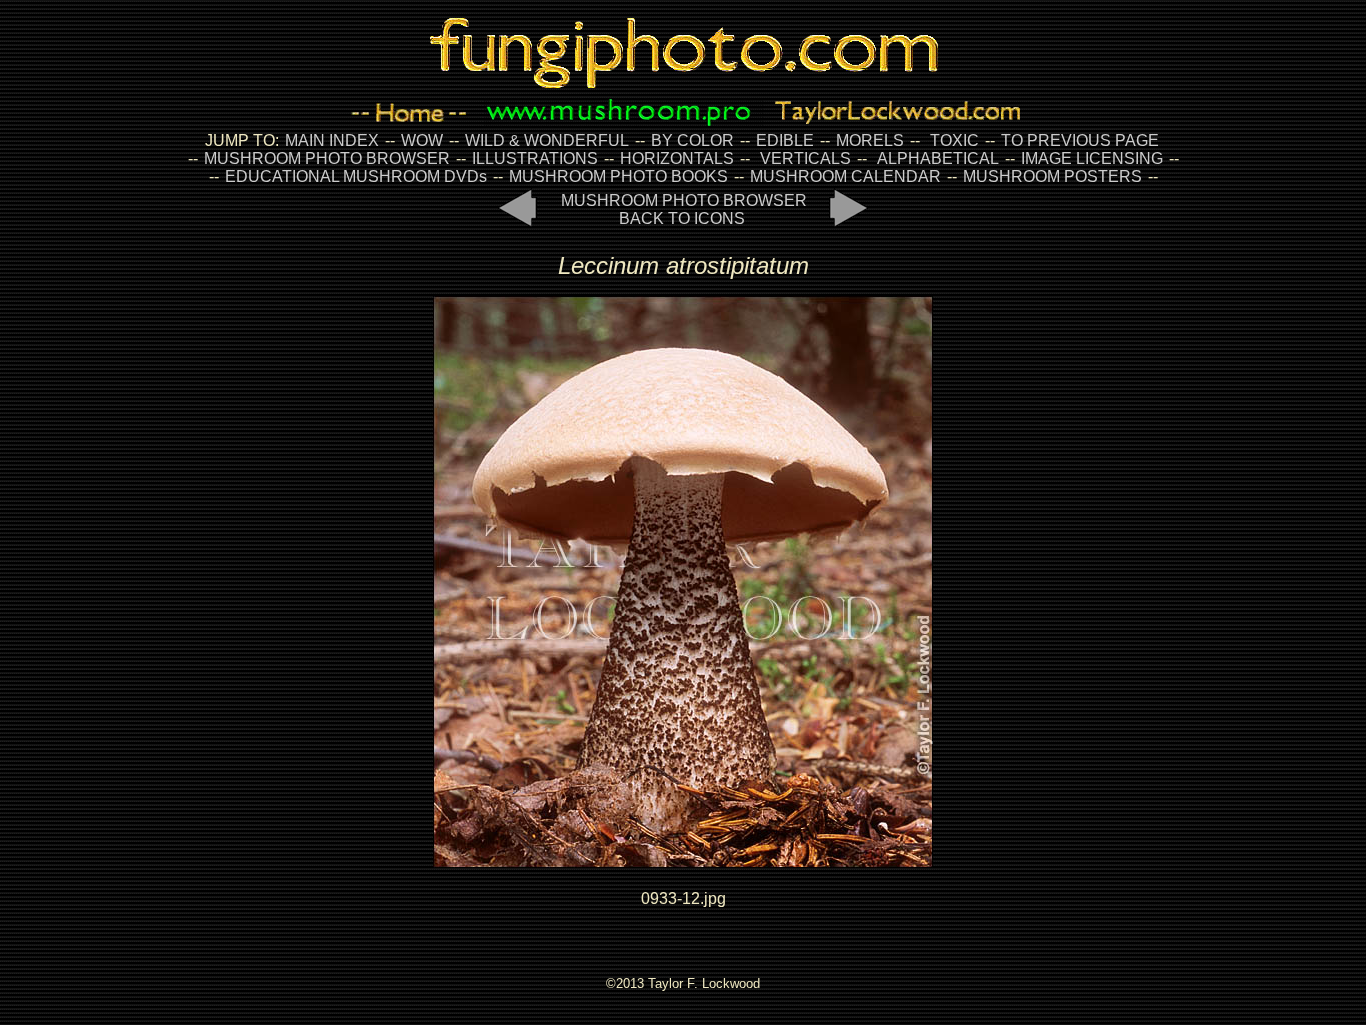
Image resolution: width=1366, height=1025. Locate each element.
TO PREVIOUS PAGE (1080, 140)
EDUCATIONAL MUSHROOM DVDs (356, 176)
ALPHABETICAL (938, 158)
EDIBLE (785, 140)
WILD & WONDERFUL (547, 140)
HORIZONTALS (677, 158)
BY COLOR (692, 140)
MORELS (870, 140)
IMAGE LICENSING (1090, 158)
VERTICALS (805, 158)
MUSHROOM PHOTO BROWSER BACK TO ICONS (684, 209)
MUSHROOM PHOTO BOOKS (618, 176)
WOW (422, 140)
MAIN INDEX (332, 140)
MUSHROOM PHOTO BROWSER (327, 158)
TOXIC (954, 140)
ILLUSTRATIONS (535, 158)
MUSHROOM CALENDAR (845, 176)
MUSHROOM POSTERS (1052, 176)
